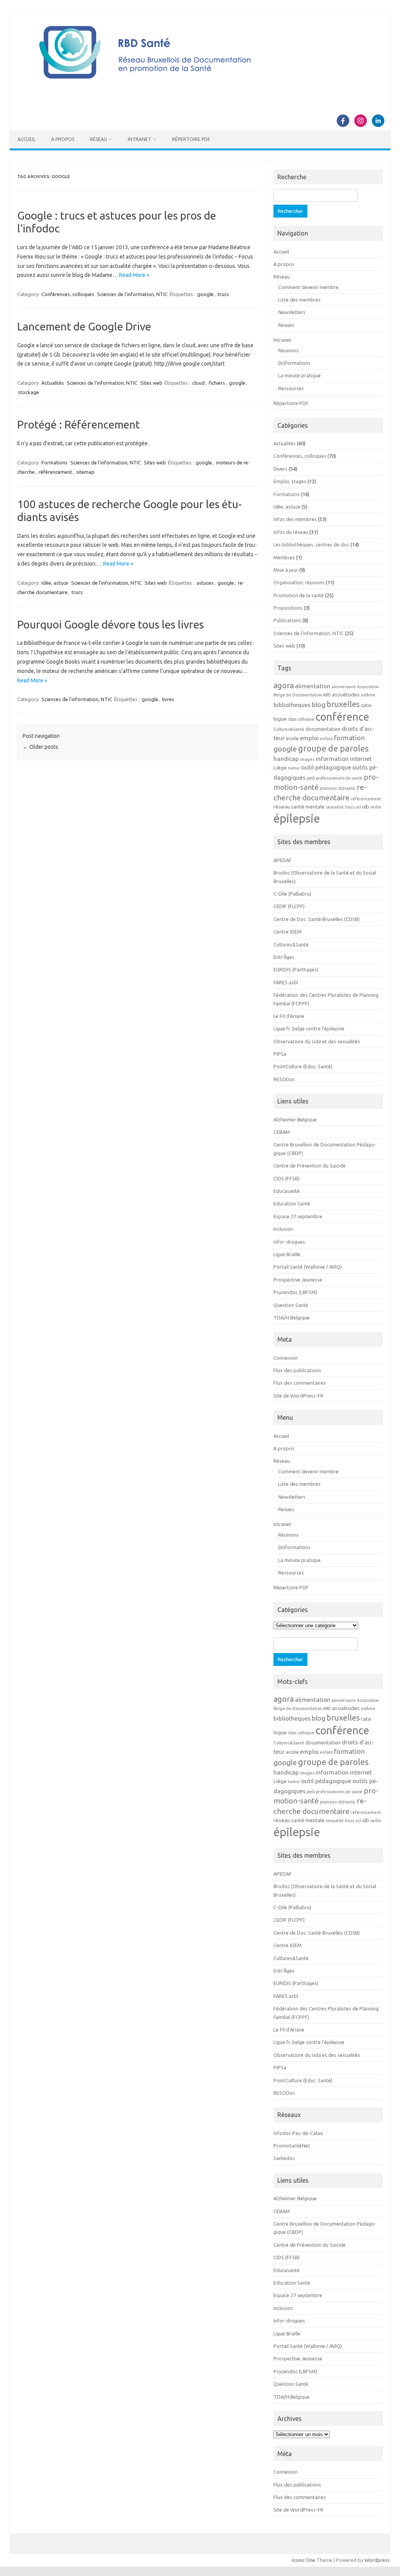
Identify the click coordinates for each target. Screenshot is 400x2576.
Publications (287, 620)
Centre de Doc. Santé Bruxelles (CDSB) (317, 919)
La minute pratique (299, 375)
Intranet (139, 139)
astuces (205, 583)
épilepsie (297, 819)
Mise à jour (286, 570)
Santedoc (284, 2158)
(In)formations (294, 363)
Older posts (40, 747)
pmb (311, 778)
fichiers (217, 383)
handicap (286, 759)
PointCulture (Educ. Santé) (303, 1066)
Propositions (288, 608)
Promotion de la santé (299, 595)
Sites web (151, 383)
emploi (309, 738)
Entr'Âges (284, 957)
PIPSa (280, 1054)
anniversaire (344, 687)
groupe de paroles (333, 748)
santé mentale (308, 807)
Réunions (288, 350)
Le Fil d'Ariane (289, 1016)
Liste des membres (299, 300)
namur (294, 768)
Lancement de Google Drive (84, 326)
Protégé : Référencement (79, 424)
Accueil (27, 139)
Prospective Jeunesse (298, 1280)
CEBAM (282, 1132)
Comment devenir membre (308, 287)
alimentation (313, 686)
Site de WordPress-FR (298, 1396)
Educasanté (287, 1191)
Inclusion (283, 1229)
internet (361, 759)
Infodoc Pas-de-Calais (298, 2133)
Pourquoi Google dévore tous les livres (111, 624)
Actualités (53, 383)
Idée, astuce (55, 583)
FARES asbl (286, 982)
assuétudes (346, 695)
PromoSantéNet (292, 2146)
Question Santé (291, 1305)
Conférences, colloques (68, 294)
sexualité (335, 807)
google (205, 294)
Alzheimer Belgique (295, 1119)
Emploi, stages (290, 481)
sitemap (85, 472)
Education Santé (292, 1203)
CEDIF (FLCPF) (289, 906)
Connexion (286, 1358)
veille (376, 807)
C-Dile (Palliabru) (292, 894)
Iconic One (304, 2560)
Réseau (98, 139)
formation (349, 738)
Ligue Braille (287, 1254)
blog (319, 704)
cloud (198, 383)
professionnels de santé (339, 778)
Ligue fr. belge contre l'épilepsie (309, 1028)
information (332, 759)
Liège (280, 768)
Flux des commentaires (300, 1383)
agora (284, 685)
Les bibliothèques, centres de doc (311, 544)
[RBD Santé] (200, 87)
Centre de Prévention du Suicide (310, 1166)
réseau (282, 807)
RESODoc (284, 1079)
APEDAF (283, 860)
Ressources (291, 388)
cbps (292, 719)
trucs (223, 294)
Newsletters (292, 312)
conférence (342, 717)
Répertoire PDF (191, 139)
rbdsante (347, 788)
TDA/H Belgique (292, 1317)
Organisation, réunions (299, 582)
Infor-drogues (289, 1242)
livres (168, 699)
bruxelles (343, 704)
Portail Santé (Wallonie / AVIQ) (308, 1267)
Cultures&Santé (289, 729)
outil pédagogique (326, 767)
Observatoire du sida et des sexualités (317, 1041)
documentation (323, 729)
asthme (368, 695)
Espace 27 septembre (298, 1216)
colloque (306, 719)
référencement (55, 472)
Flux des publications (297, 1370)
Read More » (134, 275)
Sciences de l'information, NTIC (132, 294)
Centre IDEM (287, 932)
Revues (286, 325)
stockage (29, 392)
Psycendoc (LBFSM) (295, 1292)
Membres (284, 557)
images (307, 759)
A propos (63, 139)
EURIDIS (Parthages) (296, 969)
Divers (280, 469)
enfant (326, 739)
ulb (366, 807)
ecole (292, 738)
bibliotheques (292, 705)
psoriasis (328, 788)
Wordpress (377, 2560)
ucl (358, 807)
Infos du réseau (291, 532)
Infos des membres (295, 519)
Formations (54, 462)
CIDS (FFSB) (287, 1178)
